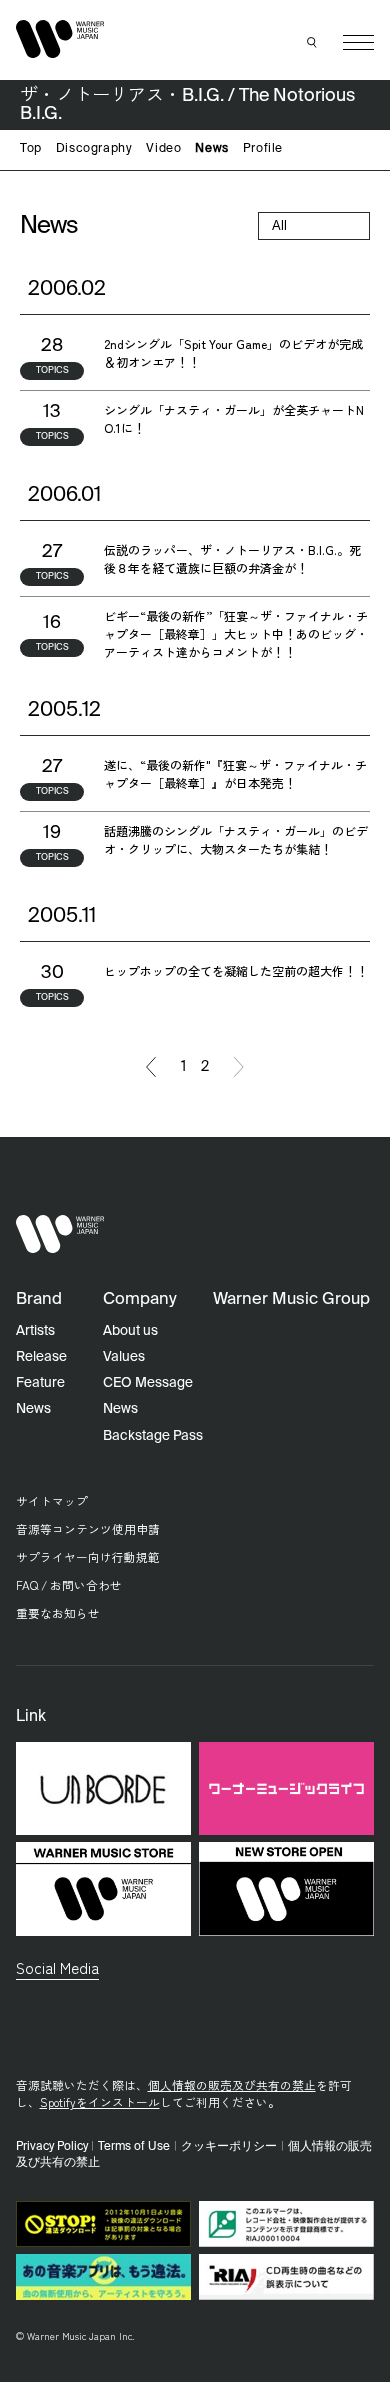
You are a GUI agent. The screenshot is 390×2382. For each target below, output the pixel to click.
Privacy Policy (52, 2147)
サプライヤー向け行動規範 (88, 1556)
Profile (263, 149)
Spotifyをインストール (100, 2101)
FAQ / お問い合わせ (69, 1584)
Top (31, 149)
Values (124, 1357)
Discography (94, 149)
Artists (35, 1331)
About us (130, 1331)
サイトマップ (52, 1500)
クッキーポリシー (229, 2147)
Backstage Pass (153, 1436)
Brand (39, 1299)
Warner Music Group (291, 1299)
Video (163, 149)
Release (41, 1357)
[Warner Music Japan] (60, 1234)
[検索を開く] (313, 43)
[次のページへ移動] (239, 1067)
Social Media (57, 1967)
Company (140, 1299)
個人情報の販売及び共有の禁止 (232, 2084)
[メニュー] (358, 42)
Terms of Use (134, 2147)
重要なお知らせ (58, 1612)
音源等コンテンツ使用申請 (88, 1528)
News (211, 149)
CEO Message (148, 1383)
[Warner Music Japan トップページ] (60, 38)
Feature (40, 1383)
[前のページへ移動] (151, 1067)
